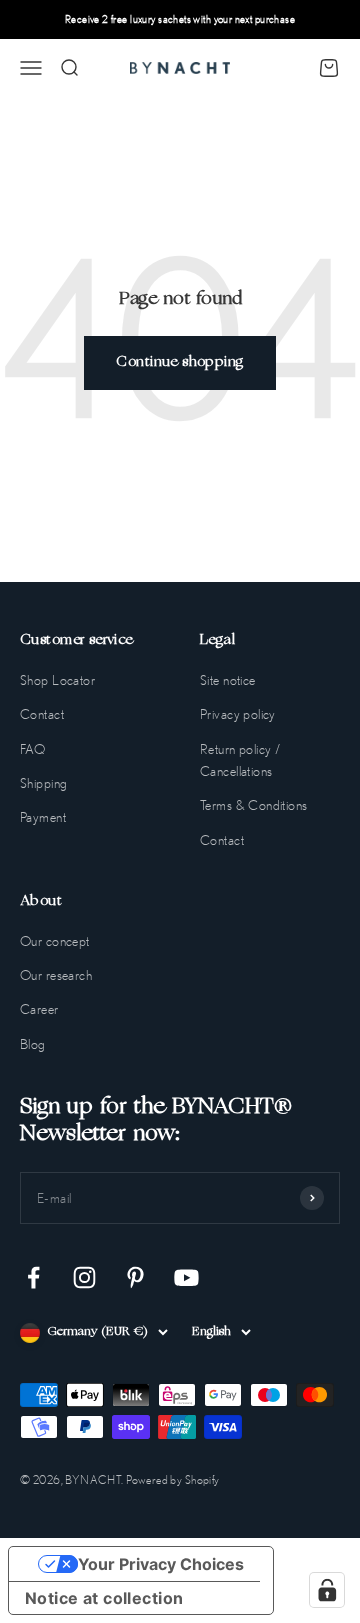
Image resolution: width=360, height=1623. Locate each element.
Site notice (228, 680)
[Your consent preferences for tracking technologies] (327, 1590)
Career (39, 1009)
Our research (56, 975)
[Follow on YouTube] (186, 1277)
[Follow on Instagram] (84, 1277)
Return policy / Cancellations (240, 760)
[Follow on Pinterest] (135, 1277)
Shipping (43, 783)
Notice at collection (104, 1598)
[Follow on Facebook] (33, 1277)
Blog (33, 1044)
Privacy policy (238, 714)
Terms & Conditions (254, 805)
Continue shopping (179, 362)
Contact (42, 714)
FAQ (32, 749)
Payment (43, 817)
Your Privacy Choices (161, 1564)
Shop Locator (57, 680)
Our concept (55, 941)
